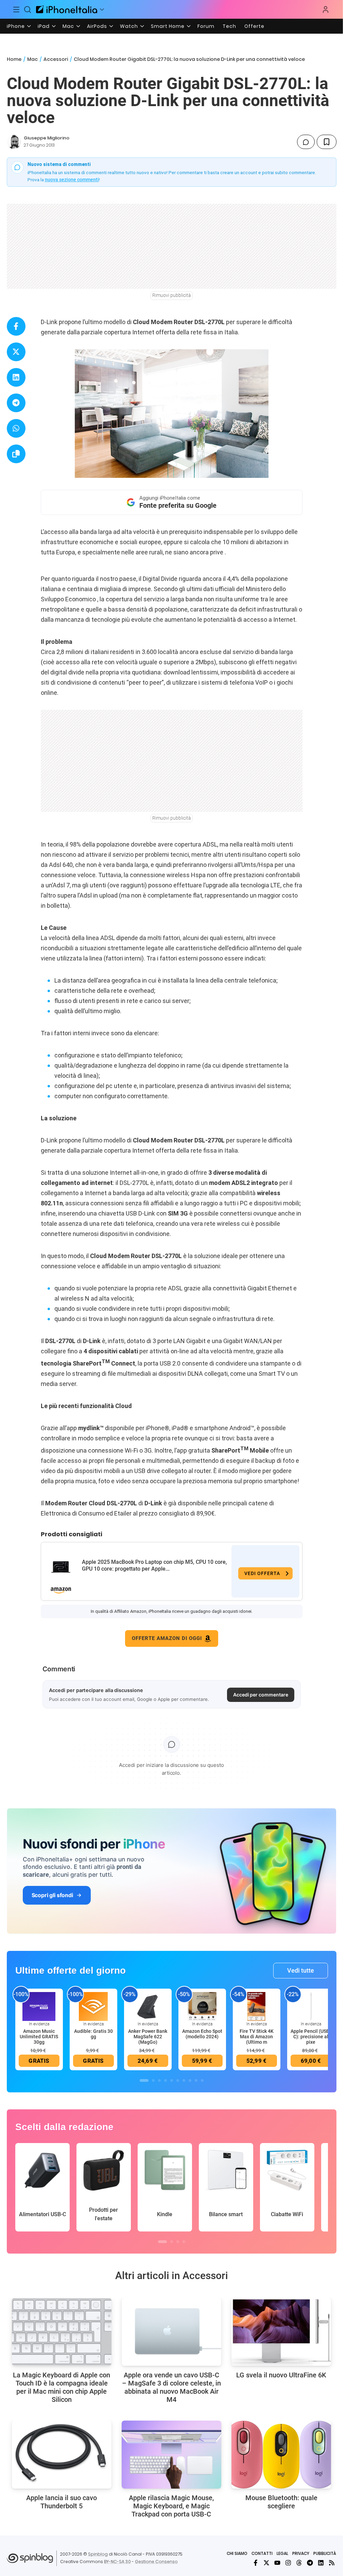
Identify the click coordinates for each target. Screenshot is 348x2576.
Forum (206, 26)
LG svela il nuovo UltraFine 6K (281, 2375)
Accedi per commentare (261, 1695)
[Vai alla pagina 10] (202, 2080)
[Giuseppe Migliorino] (14, 142)
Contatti (262, 2553)
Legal (282, 2553)
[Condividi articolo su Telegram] (16, 403)
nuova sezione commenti (72, 180)
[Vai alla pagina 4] (166, 2080)
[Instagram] (288, 2563)
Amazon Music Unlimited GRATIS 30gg (39, 2037)
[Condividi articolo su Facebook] (16, 326)
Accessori (56, 59)
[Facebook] (256, 2563)
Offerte (254, 26)
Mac (68, 26)
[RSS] (332, 2563)
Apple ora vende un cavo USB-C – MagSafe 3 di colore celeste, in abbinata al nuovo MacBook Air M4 (171, 2387)
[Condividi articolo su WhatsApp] (16, 428)
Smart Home (168, 26)
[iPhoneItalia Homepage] (67, 9)
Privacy (301, 2553)
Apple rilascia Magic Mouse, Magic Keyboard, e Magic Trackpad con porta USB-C (171, 2506)
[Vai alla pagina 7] (184, 2080)
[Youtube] (277, 2563)
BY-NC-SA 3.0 (117, 2562)
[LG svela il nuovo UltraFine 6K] (281, 2332)
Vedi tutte (301, 1970)
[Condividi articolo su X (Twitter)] (16, 352)
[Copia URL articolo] (16, 454)
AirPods (97, 26)
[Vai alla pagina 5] (172, 2080)
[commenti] (306, 142)
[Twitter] (266, 2563)
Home (14, 59)
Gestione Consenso (156, 2562)
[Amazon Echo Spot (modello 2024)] (202, 2006)
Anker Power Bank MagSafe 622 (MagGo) (148, 2037)
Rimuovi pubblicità (172, 295)
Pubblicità (325, 2553)
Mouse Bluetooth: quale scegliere (281, 2502)
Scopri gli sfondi (52, 1895)
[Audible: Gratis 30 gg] (93, 2006)
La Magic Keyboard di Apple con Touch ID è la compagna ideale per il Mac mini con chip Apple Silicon (62, 2387)
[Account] (326, 10)
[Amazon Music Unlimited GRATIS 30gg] (39, 2006)
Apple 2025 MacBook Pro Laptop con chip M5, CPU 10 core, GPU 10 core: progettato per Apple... (154, 1565)
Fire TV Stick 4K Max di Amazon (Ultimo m (257, 2037)
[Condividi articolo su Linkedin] (16, 377)
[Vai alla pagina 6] (178, 2080)
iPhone (16, 26)
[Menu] (16, 10)
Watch (129, 26)
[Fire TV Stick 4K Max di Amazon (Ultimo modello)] (257, 2006)
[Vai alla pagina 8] (190, 2080)
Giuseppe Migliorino (47, 138)
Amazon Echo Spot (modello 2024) (202, 2034)
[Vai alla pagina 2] (153, 2080)
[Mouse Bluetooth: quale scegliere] (281, 2455)
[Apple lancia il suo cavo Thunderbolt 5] (62, 2455)
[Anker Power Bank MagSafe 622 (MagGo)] (148, 2006)
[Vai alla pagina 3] (159, 2080)
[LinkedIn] (321, 2563)
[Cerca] (28, 10)
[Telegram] (310, 2563)
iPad (44, 26)
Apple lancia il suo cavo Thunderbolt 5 (62, 2502)
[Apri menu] (102, 10)
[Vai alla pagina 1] (144, 2080)
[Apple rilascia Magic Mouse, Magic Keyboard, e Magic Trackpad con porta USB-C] (171, 2455)
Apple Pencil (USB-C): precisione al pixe (311, 2037)
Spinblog (98, 2554)
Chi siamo (237, 2553)
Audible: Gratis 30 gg (93, 2034)
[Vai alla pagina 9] (196, 2080)
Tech (229, 26)
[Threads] (299, 2563)
